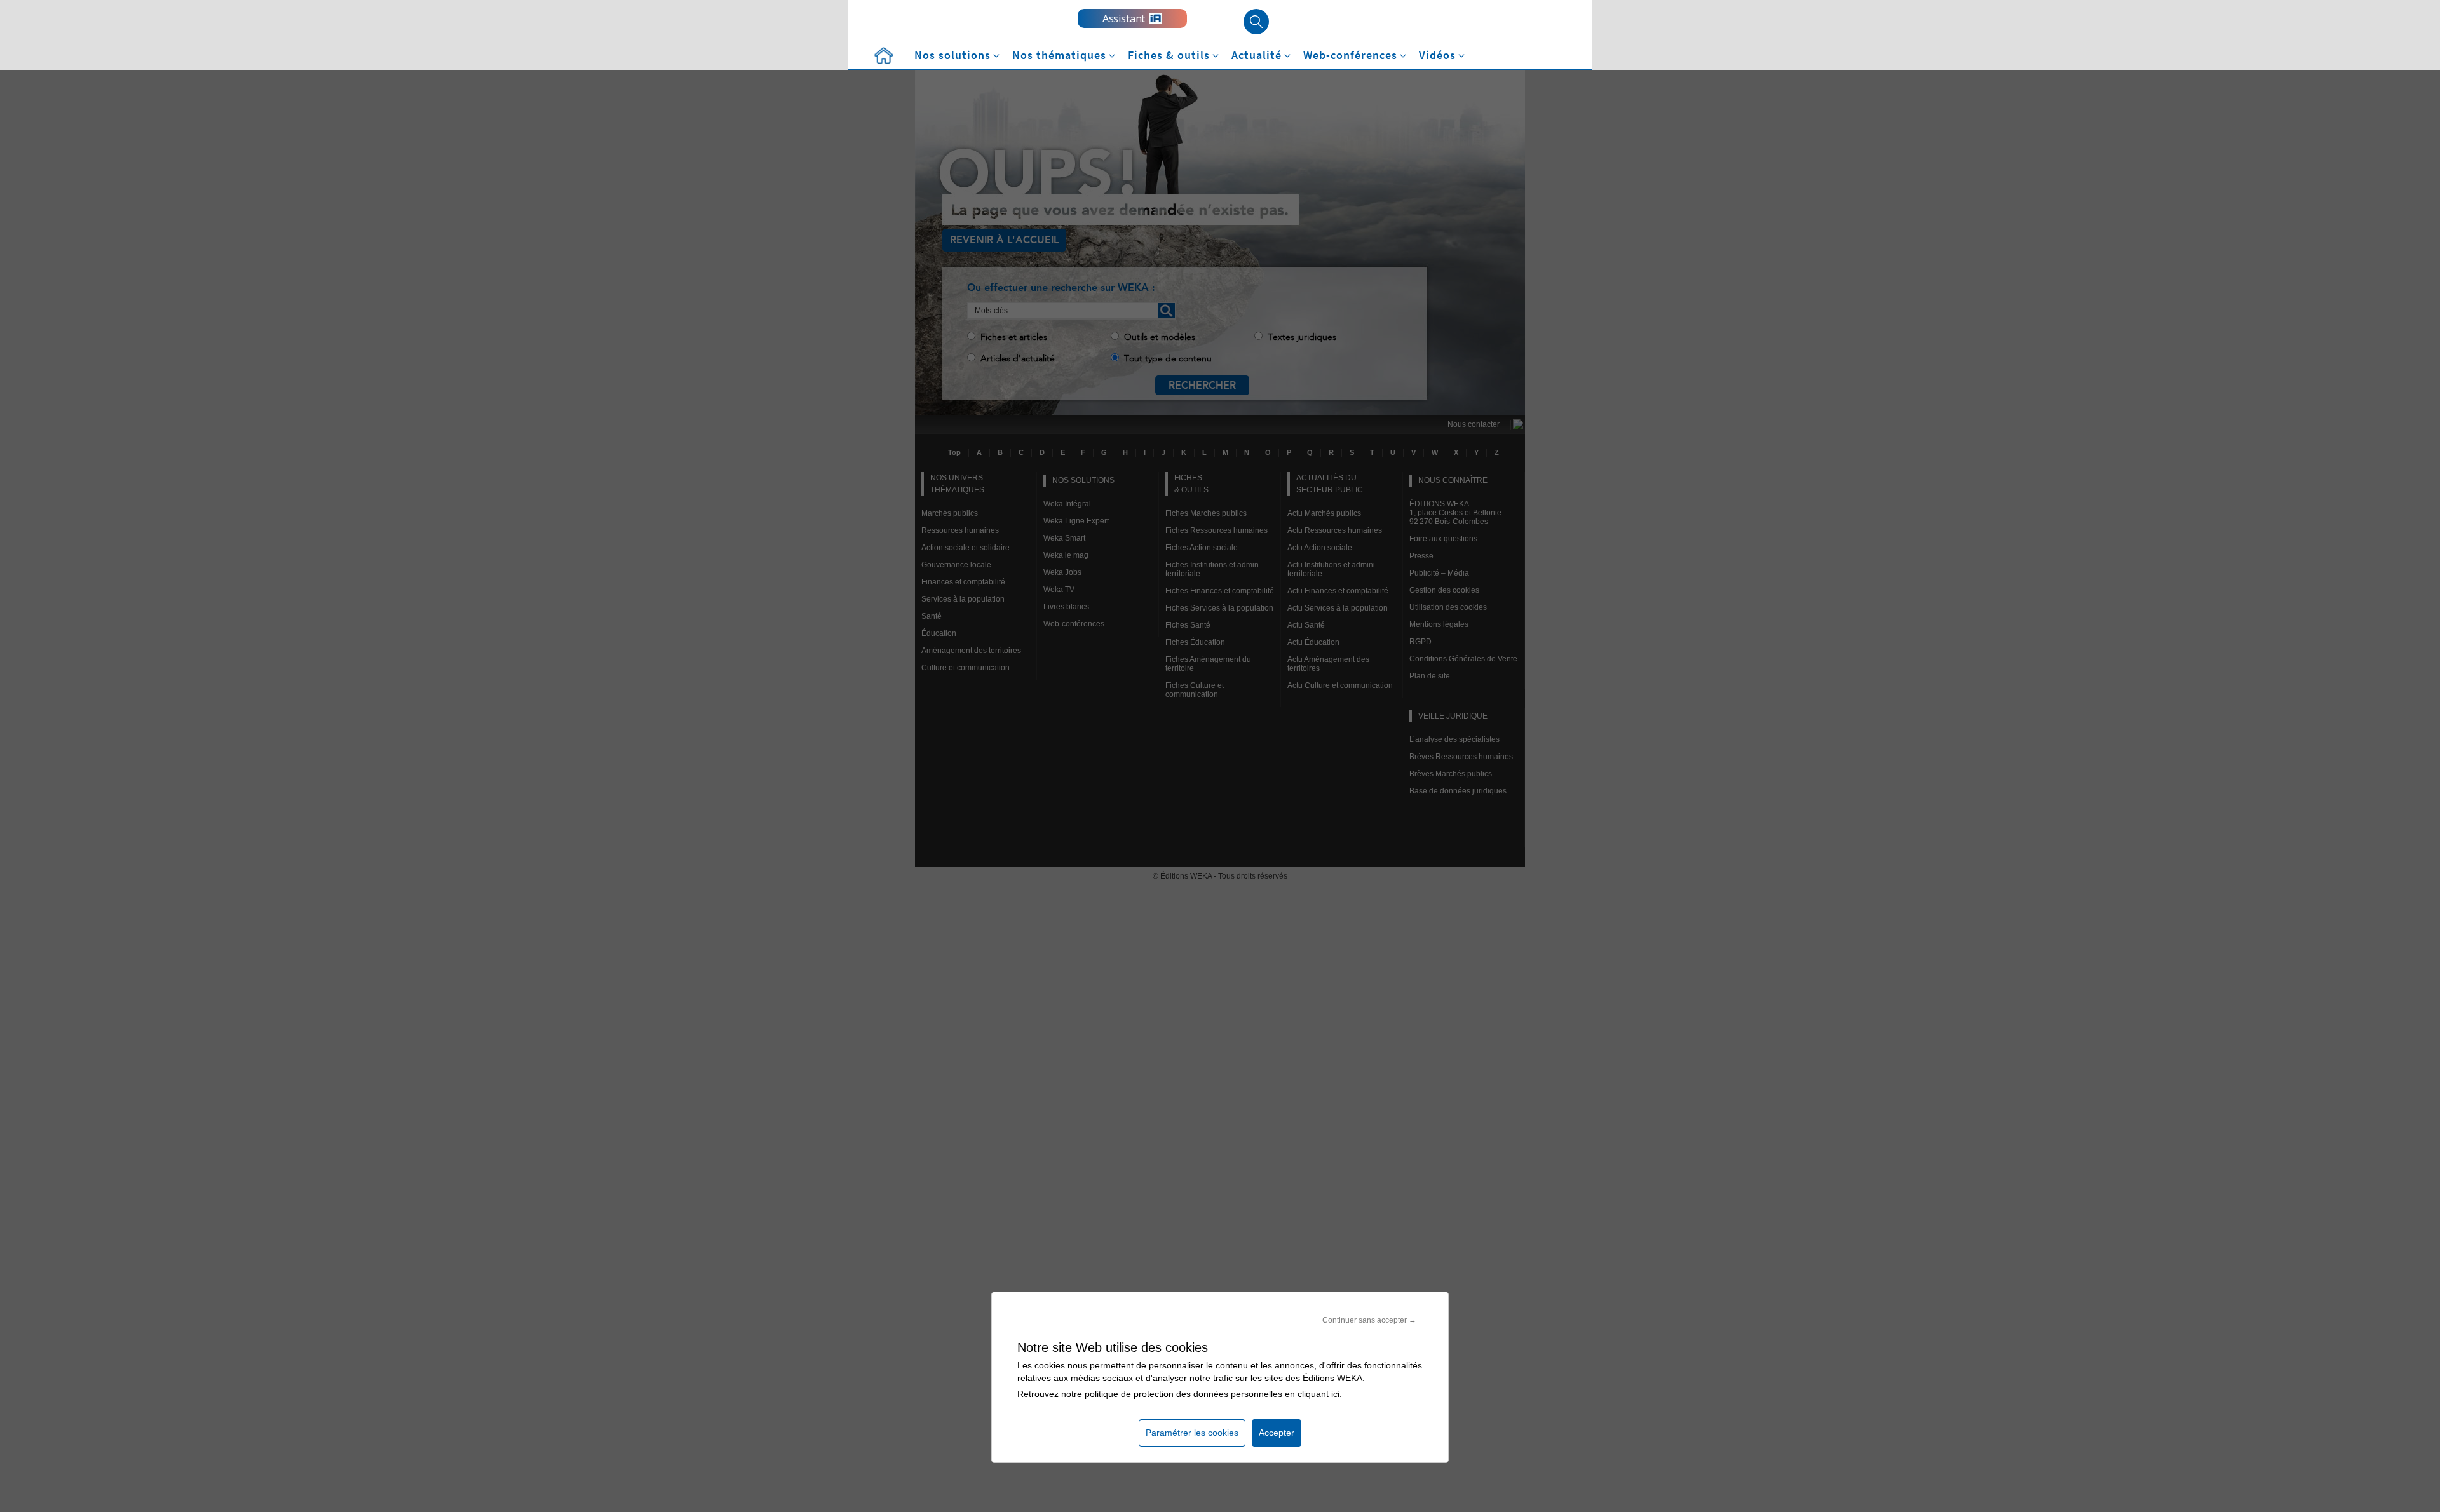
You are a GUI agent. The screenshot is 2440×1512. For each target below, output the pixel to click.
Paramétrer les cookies (1192, 1433)
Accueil (883, 56)
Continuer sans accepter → (1369, 1320)
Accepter (1277, 1433)
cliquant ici (1318, 1394)
